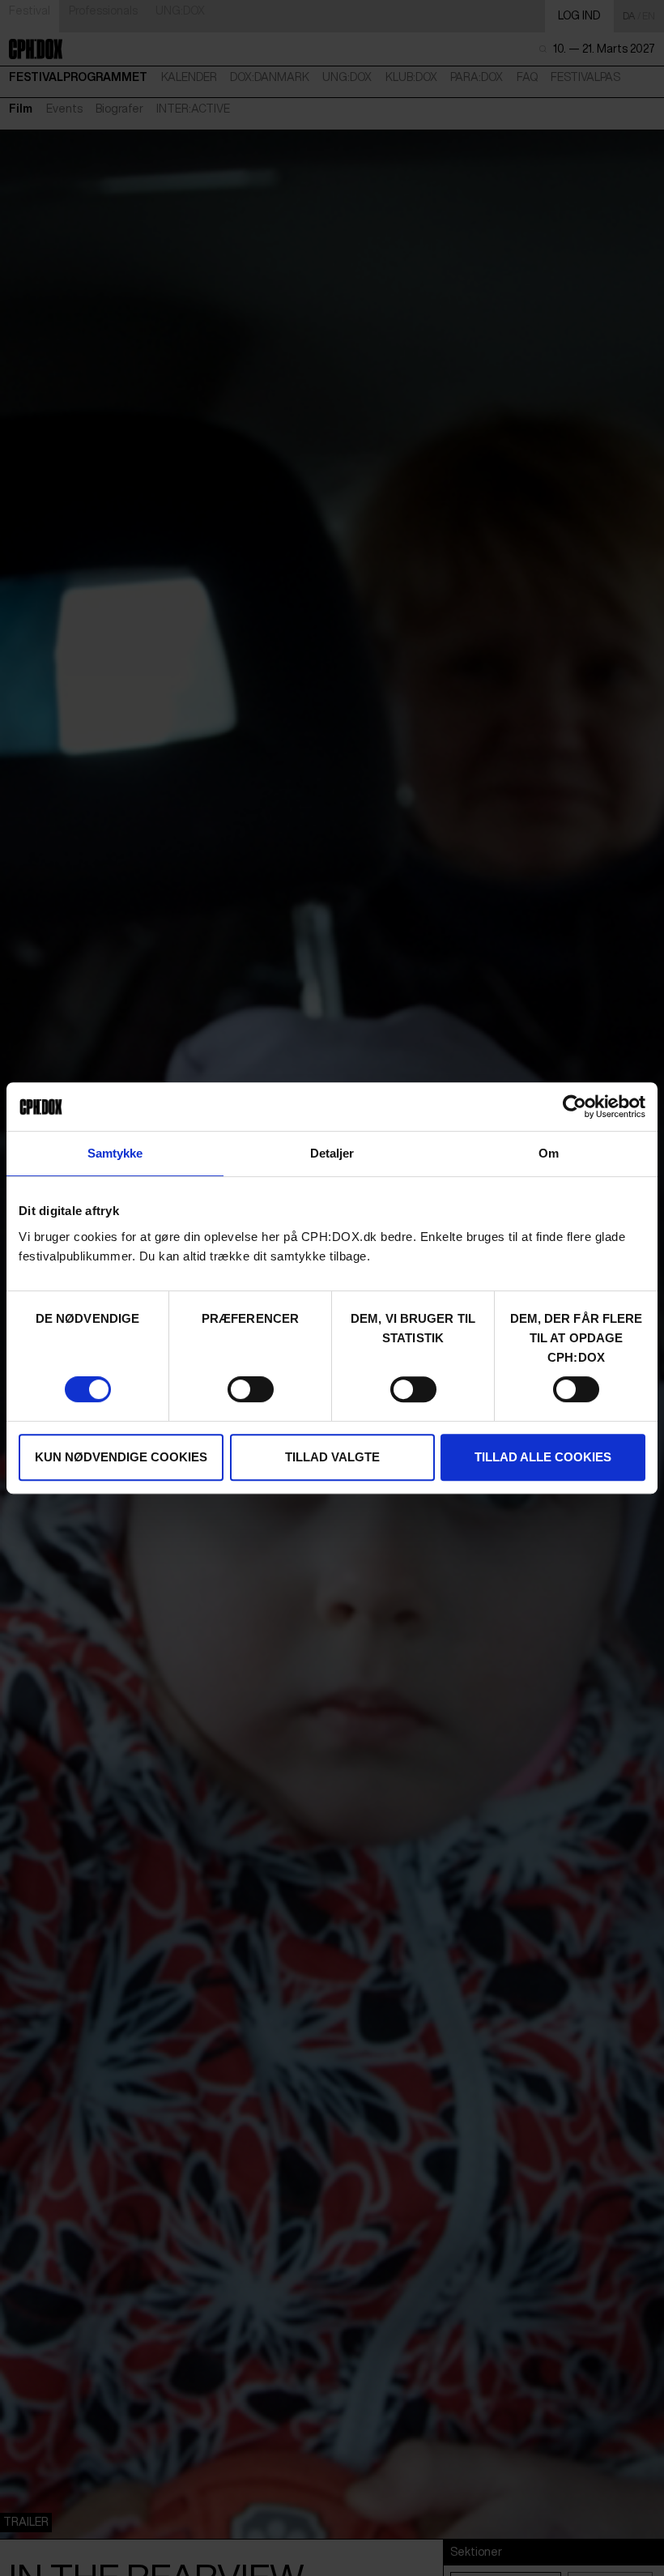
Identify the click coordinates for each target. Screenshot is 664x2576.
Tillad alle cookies (543, 1457)
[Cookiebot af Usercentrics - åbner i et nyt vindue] (575, 1107)
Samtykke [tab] (115, 1153)
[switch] (251, 1389)
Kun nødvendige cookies (121, 1457)
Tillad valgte (332, 1457)
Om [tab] (549, 1153)
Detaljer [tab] (332, 1153)
